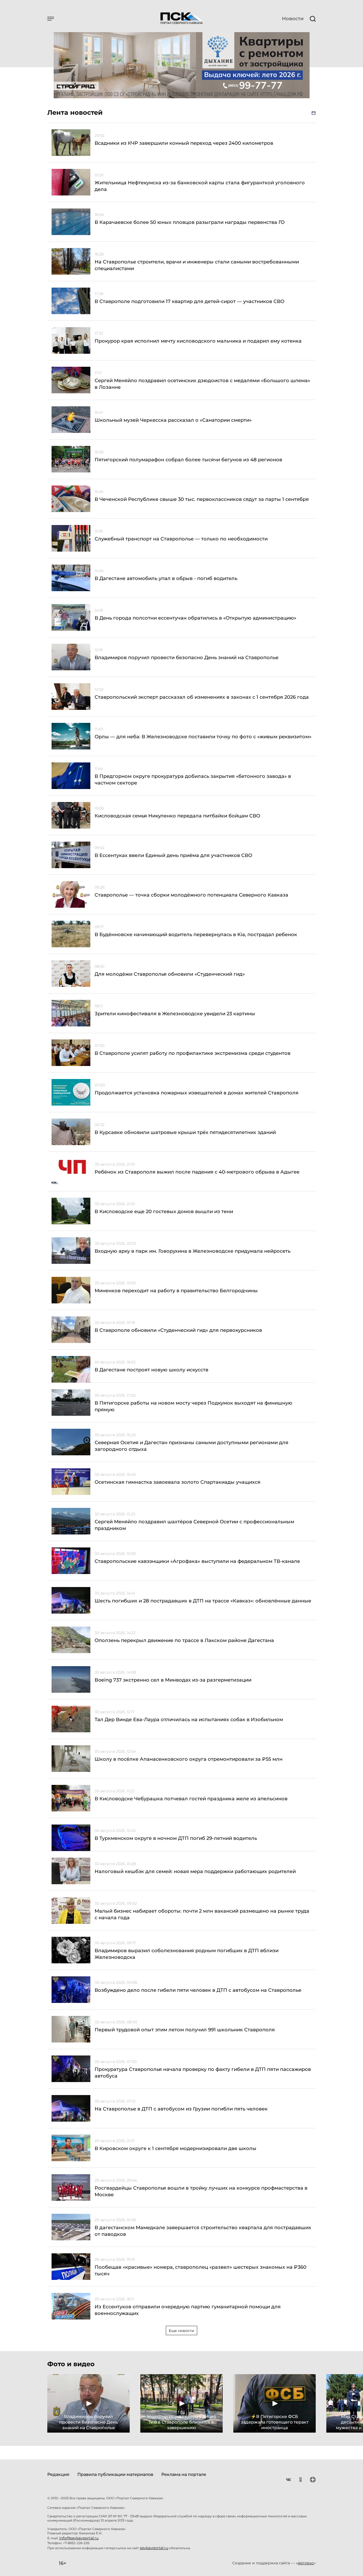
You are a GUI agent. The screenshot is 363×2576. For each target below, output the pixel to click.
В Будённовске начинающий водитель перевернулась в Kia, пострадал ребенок (196, 935)
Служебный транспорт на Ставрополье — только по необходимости (181, 539)
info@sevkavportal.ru (79, 2538)
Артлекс (306, 2563)
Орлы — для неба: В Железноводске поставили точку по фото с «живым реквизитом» (203, 737)
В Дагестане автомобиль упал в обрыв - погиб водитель (166, 578)
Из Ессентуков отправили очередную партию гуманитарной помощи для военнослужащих (188, 2310)
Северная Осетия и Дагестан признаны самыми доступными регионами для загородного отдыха (191, 1446)
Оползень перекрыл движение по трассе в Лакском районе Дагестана (184, 1640)
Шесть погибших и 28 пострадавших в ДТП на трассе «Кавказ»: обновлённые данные (203, 1601)
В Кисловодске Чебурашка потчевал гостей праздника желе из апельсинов (192, 1799)
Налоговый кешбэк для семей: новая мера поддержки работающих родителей (195, 1871)
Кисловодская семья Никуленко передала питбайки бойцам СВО (177, 816)
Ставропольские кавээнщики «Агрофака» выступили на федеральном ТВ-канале (197, 1561)
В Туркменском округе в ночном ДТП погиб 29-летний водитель (176, 1838)
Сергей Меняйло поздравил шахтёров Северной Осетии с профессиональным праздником (194, 1525)
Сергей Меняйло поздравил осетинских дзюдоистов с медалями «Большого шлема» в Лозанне (202, 384)
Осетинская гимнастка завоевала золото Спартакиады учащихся (178, 1482)
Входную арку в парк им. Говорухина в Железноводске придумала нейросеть (193, 1251)
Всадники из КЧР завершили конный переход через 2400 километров (184, 143)
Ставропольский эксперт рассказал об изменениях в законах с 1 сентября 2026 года (202, 697)
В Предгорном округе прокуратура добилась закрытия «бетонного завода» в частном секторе (193, 780)
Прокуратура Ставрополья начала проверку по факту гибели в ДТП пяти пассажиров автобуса (203, 2073)
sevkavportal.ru (154, 2548)
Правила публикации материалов (115, 2474)
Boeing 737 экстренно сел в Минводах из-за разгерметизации (173, 1680)
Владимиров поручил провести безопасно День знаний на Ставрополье (187, 658)
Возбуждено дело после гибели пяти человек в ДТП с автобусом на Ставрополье (198, 1990)
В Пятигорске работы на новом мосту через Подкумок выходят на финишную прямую (193, 1406)
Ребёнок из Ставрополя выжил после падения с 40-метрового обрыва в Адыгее (197, 1172)
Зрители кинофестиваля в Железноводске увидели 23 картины (175, 1014)
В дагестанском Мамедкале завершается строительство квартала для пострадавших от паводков (203, 2231)
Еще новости (181, 2331)
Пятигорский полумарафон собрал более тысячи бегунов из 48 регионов (188, 460)
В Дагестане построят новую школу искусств (151, 1370)
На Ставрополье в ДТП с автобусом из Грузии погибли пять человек (181, 2109)
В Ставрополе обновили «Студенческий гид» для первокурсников (178, 1330)
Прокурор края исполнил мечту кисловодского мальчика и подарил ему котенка (198, 341)
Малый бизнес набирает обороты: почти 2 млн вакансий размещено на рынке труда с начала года (202, 1914)
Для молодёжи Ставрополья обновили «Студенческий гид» (170, 974)
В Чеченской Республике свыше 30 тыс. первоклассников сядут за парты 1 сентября (202, 499)
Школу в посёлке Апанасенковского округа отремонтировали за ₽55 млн (189, 1759)
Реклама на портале (184, 2474)
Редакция (58, 2474)
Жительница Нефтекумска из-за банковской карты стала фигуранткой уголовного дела (200, 186)
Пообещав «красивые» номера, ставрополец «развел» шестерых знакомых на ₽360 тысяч (201, 2270)
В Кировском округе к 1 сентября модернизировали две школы (176, 2148)
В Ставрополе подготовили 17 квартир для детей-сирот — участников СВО (189, 301)
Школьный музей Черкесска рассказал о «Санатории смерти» (173, 420)
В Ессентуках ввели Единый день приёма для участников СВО (173, 855)
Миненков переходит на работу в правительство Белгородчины (176, 1291)
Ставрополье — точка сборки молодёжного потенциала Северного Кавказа (191, 895)
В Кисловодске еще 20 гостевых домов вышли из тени (164, 1212)
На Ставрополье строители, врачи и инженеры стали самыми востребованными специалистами (197, 265)
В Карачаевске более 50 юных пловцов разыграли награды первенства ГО (190, 222)
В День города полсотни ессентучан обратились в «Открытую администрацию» (195, 618)
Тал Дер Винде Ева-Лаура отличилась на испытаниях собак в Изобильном (189, 1720)
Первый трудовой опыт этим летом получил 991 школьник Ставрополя (185, 2030)
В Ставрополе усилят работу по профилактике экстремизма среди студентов (193, 1053)
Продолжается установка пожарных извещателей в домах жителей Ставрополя (197, 1093)
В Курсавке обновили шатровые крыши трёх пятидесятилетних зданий (185, 1132)
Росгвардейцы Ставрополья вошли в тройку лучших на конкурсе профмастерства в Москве (201, 2191)
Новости (293, 19)
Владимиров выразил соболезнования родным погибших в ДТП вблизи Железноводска (187, 1954)
